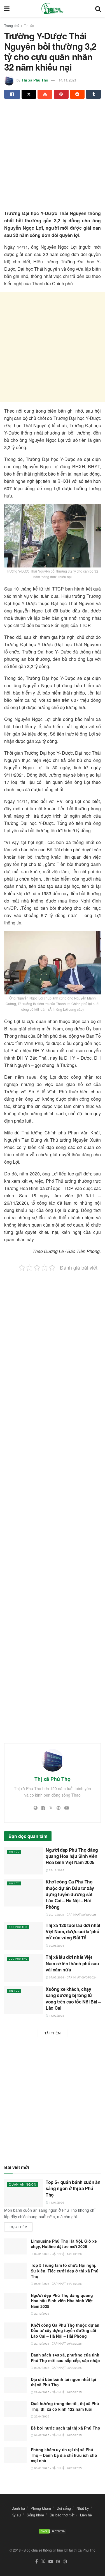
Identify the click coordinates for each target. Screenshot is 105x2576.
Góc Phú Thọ (18, 1927)
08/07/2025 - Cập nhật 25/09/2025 (58, 2368)
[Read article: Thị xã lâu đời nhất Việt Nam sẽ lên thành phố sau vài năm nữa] (24, 1968)
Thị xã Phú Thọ (35, 80)
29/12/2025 (56, 1870)
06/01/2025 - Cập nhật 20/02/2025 (58, 2468)
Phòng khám (41, 2508)
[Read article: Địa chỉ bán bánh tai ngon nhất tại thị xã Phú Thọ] (15, 2385)
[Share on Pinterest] (61, 94)
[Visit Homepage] (52, 8)
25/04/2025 (41, 2416)
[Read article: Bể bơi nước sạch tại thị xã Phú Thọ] (15, 2433)
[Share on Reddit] (77, 94)
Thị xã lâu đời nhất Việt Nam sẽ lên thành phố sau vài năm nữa (72, 1963)
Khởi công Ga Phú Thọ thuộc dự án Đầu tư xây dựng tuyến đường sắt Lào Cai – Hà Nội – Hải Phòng (70, 1894)
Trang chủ (12, 25)
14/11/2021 (67, 80)
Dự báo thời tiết (62, 2515)
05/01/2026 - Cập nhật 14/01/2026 (58, 2284)
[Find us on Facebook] (37, 2562)
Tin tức (29, 25)
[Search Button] (98, 8)
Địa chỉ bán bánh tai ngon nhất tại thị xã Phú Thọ (63, 2382)
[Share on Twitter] (29, 94)
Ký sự (16, 2515)
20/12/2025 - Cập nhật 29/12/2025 (72, 1915)
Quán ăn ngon (23, 2184)
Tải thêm (53, 2033)
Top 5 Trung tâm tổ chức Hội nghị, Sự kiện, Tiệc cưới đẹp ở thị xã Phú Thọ (65, 2271)
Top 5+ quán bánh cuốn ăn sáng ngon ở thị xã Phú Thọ (73, 2188)
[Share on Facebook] (12, 94)
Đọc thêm (21, 2226)
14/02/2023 (56, 2016)
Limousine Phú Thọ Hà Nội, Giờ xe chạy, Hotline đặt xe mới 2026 (64, 2244)
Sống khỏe (35, 2515)
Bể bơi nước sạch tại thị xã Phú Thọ (66, 2428)
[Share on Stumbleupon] (45, 94)
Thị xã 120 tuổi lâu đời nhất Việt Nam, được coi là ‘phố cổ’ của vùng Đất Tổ (73, 1932)
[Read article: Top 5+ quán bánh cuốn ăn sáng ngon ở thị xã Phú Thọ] (24, 2193)
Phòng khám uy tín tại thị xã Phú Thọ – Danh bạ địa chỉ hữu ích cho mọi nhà (64, 2455)
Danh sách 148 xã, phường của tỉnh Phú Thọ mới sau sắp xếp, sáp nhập (65, 2358)
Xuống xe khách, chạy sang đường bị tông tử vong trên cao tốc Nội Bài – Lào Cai (73, 1998)
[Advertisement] (53, 157)
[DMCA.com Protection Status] (53, 2531)
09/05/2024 (56, 1946)
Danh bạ (18, 2508)
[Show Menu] (7, 8)
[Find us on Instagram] (65, 2562)
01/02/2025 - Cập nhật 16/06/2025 (58, 2435)
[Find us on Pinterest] (58, 2562)
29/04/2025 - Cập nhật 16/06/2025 (58, 2392)
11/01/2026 (56, 2202)
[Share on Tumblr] (93, 94)
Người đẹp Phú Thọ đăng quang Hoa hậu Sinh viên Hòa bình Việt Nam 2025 (72, 1856)
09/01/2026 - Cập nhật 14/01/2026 (58, 2254)
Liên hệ (86, 2515)
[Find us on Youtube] (51, 2562)
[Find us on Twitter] (43, 2562)
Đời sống (64, 2508)
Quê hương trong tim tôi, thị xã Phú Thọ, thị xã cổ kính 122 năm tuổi (65, 2406)
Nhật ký (83, 2508)
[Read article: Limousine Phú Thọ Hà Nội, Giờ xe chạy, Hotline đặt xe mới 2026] (15, 2246)
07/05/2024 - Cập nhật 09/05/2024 (72, 1977)
